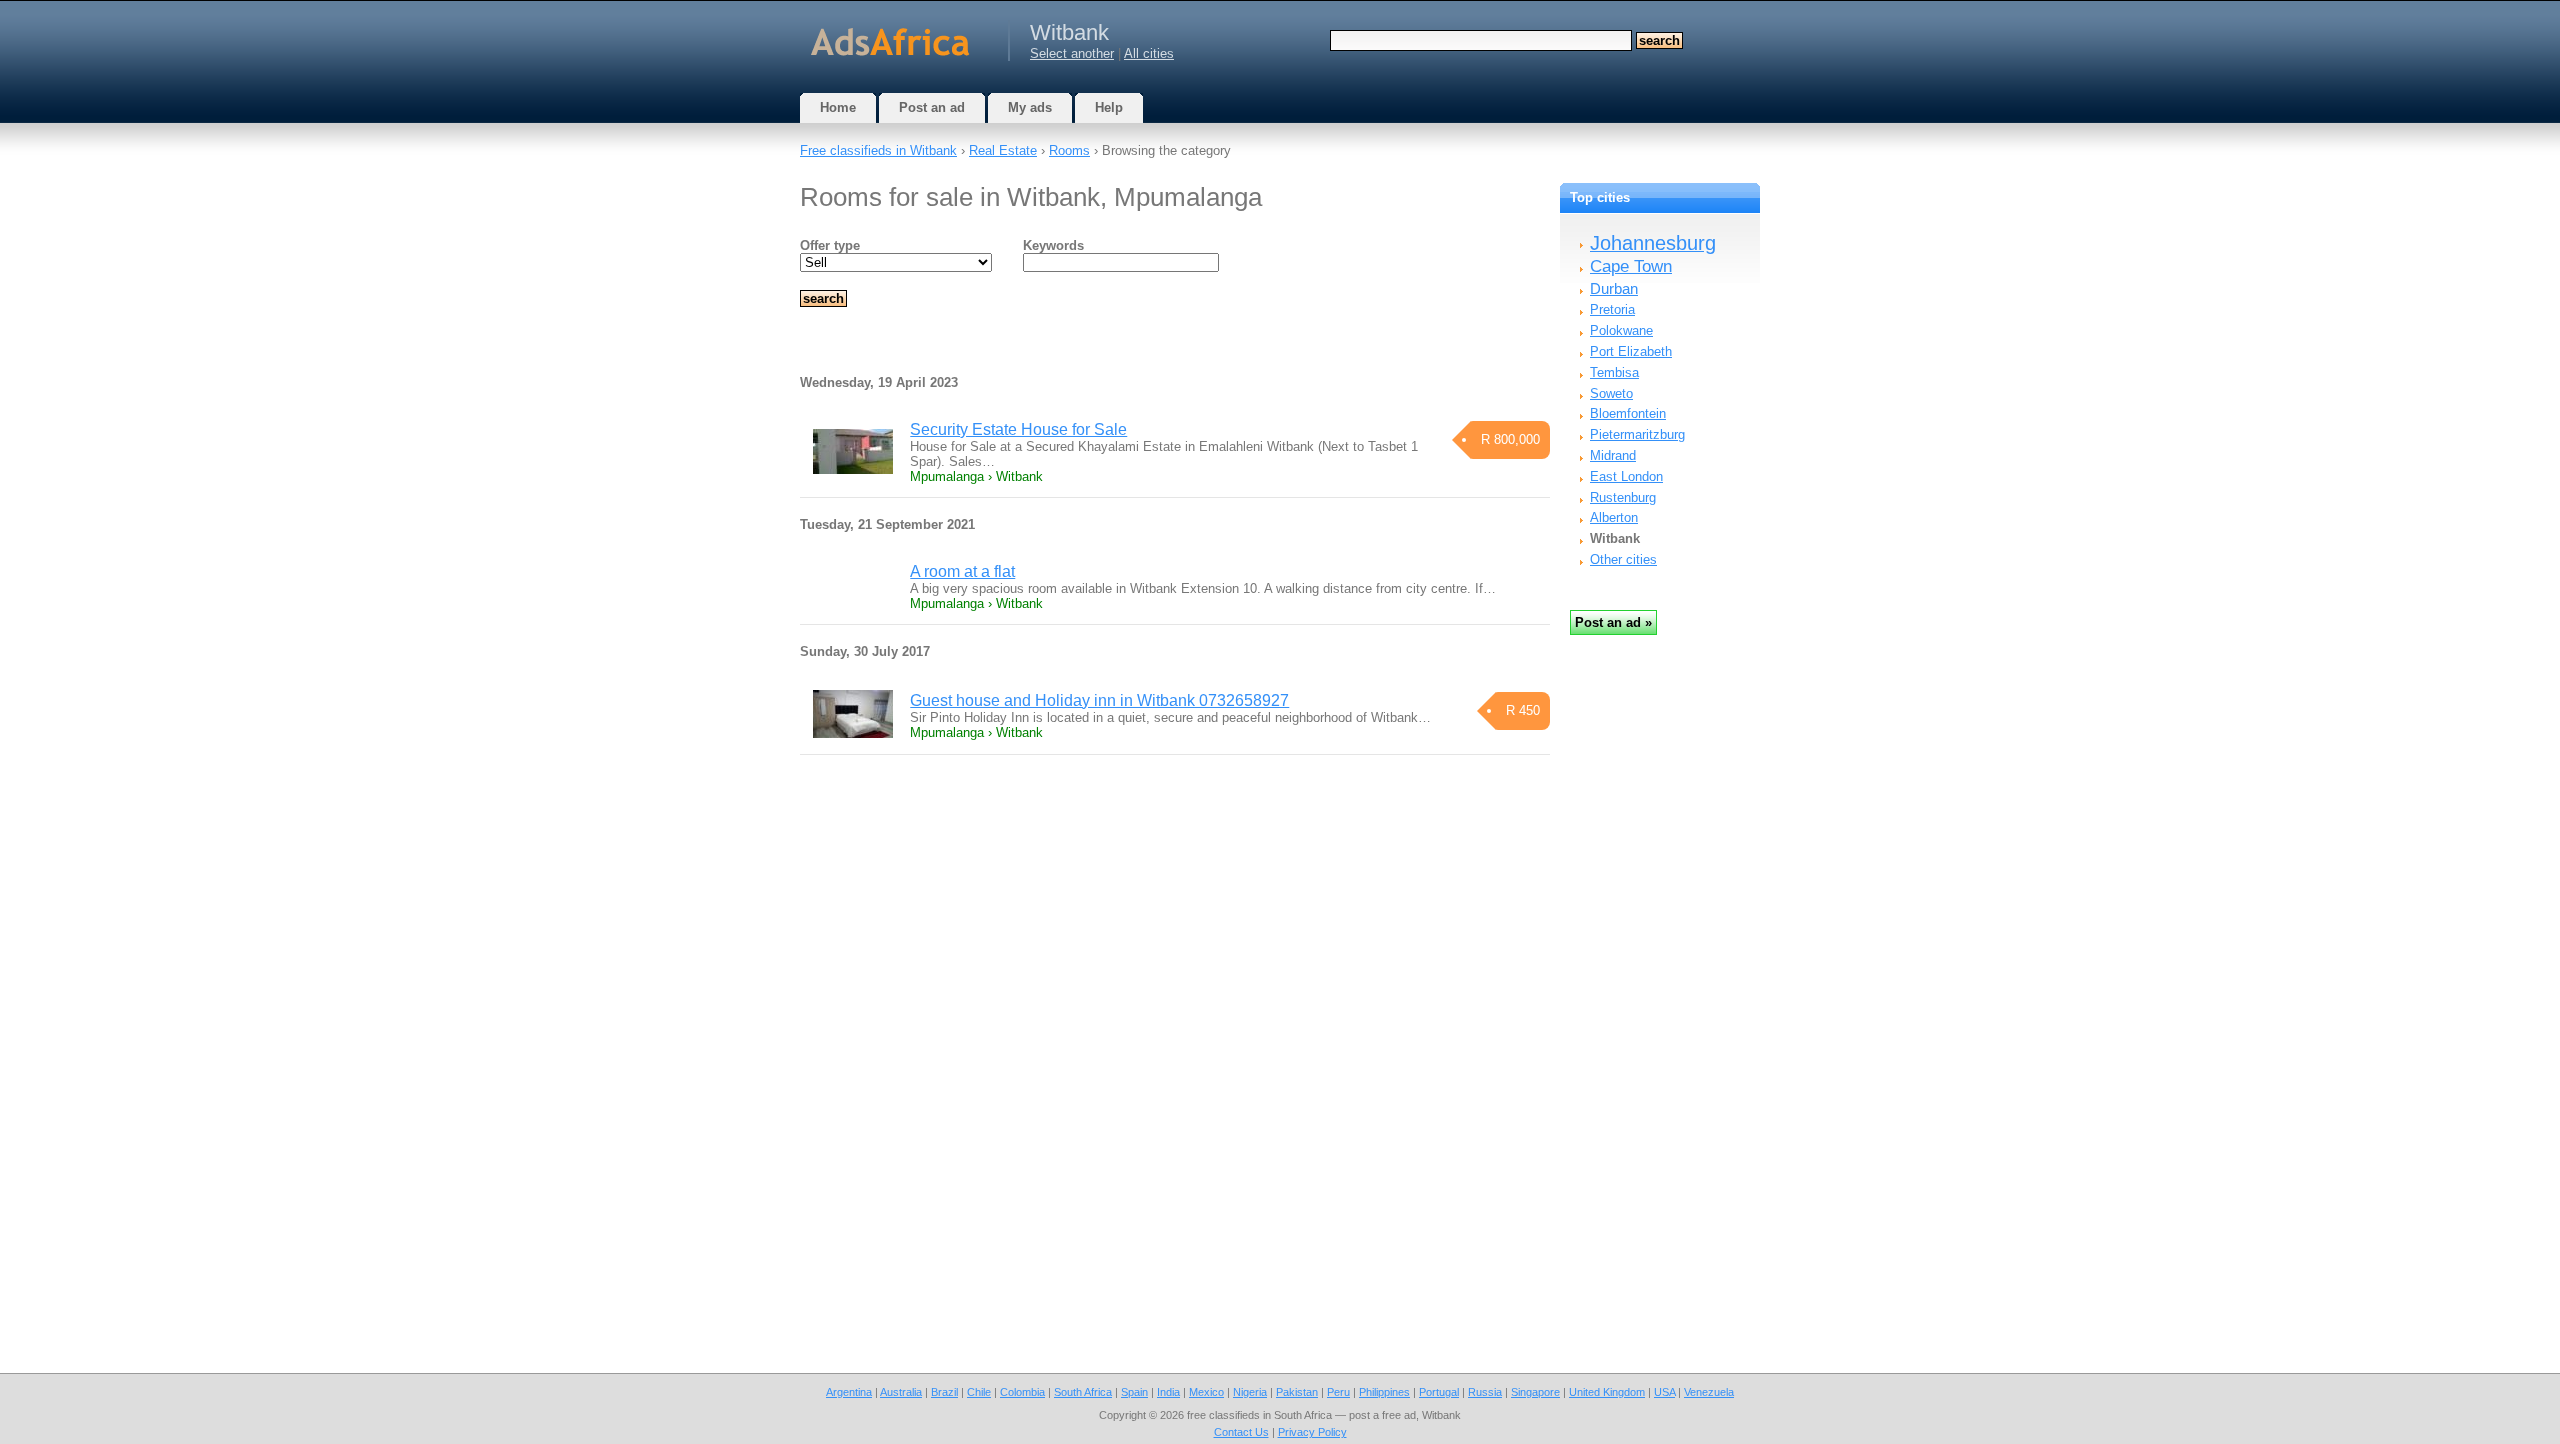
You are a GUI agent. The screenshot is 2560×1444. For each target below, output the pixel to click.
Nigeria (1250, 1392)
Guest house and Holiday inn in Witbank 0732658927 (1099, 700)
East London (1626, 476)
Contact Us (1241, 1432)
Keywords (1053, 245)
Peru (1338, 1392)
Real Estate (1003, 150)
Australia (901, 1392)
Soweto (1611, 393)
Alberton (1614, 517)
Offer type (830, 245)
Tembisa (1614, 372)
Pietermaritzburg (1637, 434)
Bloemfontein (1628, 413)
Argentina (849, 1392)
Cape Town (1631, 266)
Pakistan (1297, 1392)
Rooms (1069, 150)
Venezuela (1709, 1392)
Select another (1072, 53)
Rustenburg (1623, 497)
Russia (1485, 1392)
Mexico (1206, 1392)
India (1168, 1392)
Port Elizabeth (1631, 351)
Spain (1134, 1392)
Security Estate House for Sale (1018, 429)
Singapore (1535, 1392)
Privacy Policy (1312, 1432)
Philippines (1384, 1392)
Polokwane (1621, 330)
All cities (1149, 53)
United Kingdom (1607, 1392)
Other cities (1623, 559)
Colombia (1022, 1392)
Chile (979, 1392)
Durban (1614, 288)
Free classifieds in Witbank (878, 150)
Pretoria (1612, 309)
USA (1664, 1392)
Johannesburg (1653, 243)
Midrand (1613, 455)
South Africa (1083, 1392)
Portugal (1439, 1392)
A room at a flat (962, 571)
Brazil (944, 1392)
